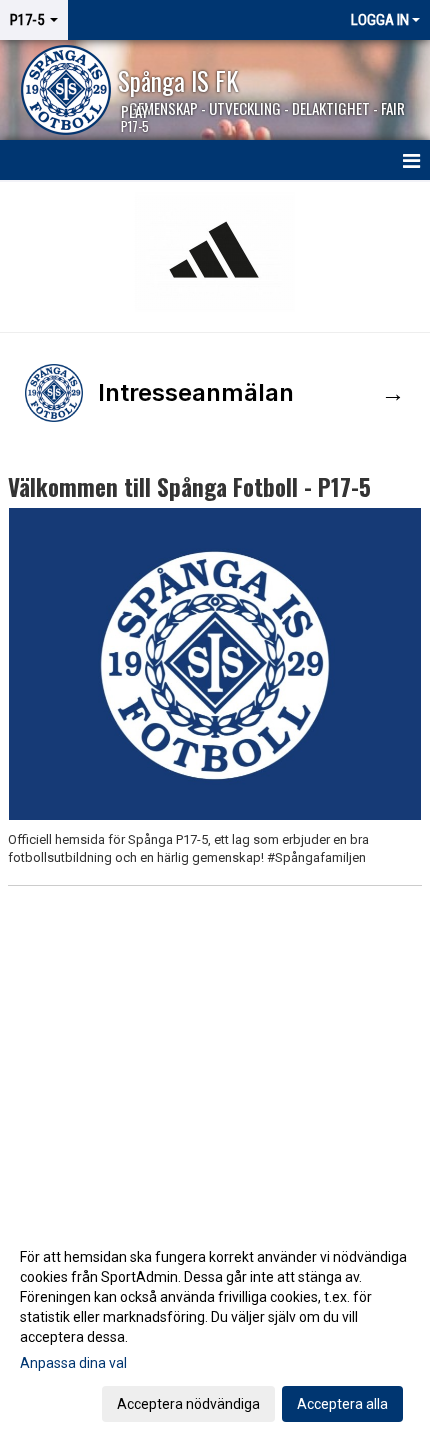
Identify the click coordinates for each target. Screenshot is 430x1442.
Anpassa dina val (73, 1363)
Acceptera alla (342, 1404)
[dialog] (215, 1329)
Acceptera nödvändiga (188, 1404)
